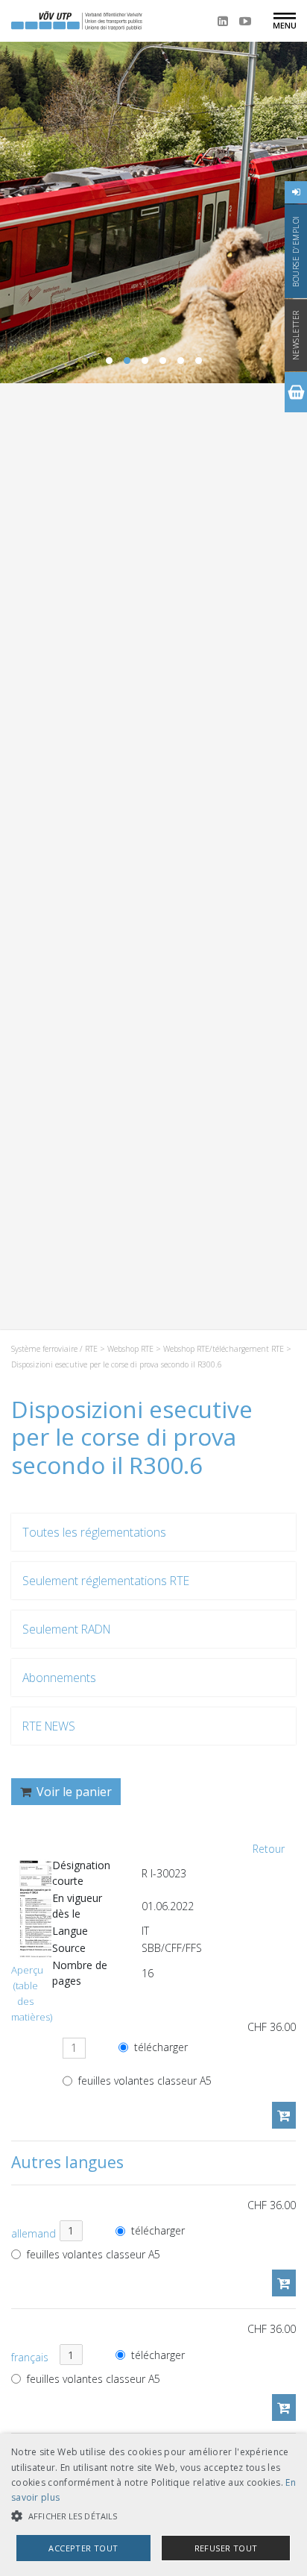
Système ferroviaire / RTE (54, 1349)
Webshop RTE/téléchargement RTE (224, 1349)
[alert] (153, 2505)
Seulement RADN (66, 1629)
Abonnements (59, 1678)
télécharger (159, 2048)
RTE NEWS (49, 1726)
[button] (153, 2516)
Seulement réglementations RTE (106, 1581)
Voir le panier (73, 1792)
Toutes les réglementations (94, 1532)
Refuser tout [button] (226, 2548)
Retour (269, 1849)
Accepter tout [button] (83, 2548)
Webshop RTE (130, 1349)
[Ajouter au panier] (284, 2115)
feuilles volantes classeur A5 (143, 2081)
